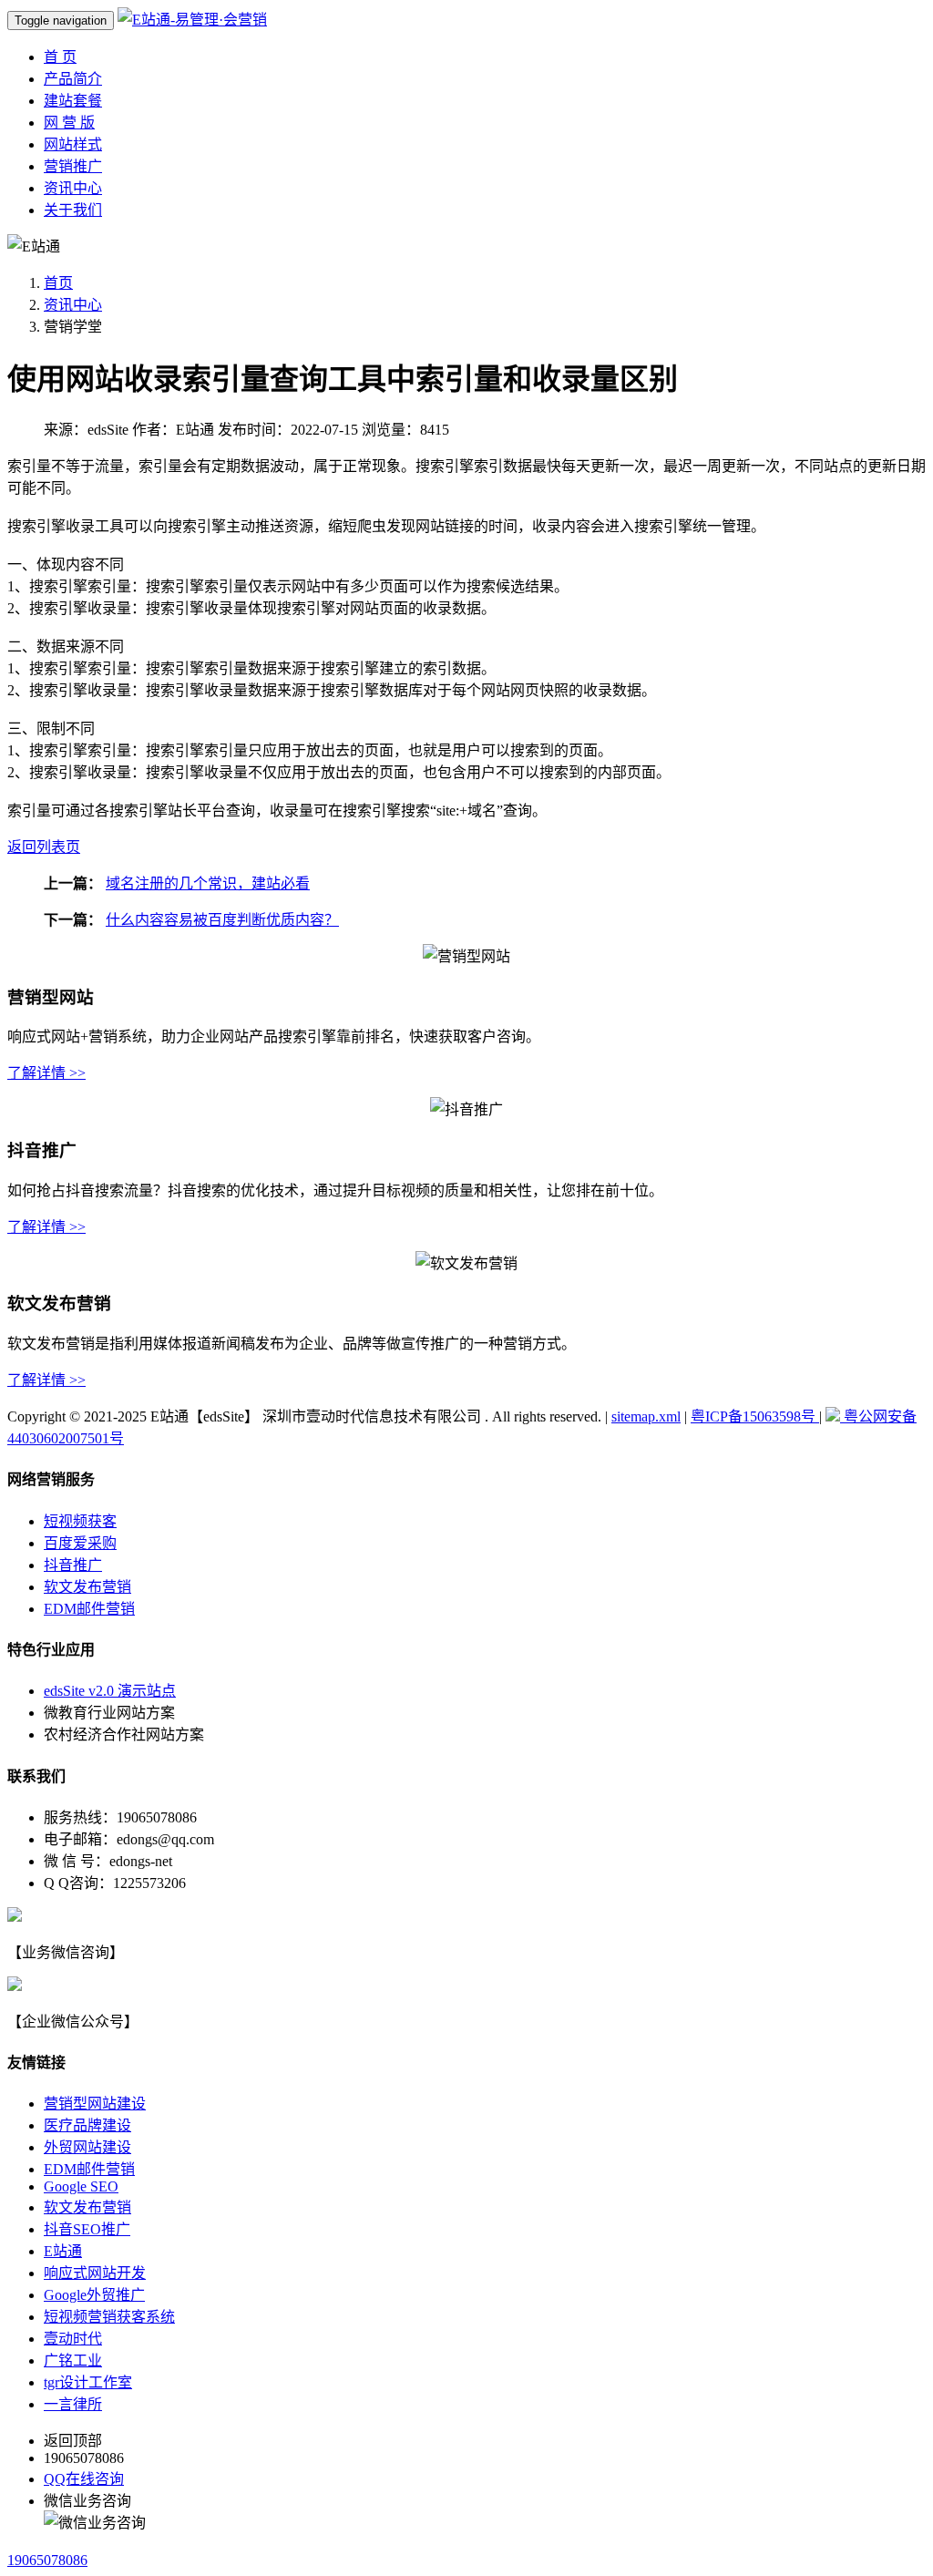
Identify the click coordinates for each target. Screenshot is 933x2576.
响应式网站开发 (95, 2273)
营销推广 (73, 166)
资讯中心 (73, 188)
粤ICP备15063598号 (755, 1416)
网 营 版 (69, 123)
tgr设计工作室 (88, 2382)
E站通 (63, 2251)
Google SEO (81, 2186)
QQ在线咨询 (84, 2479)
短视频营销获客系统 (109, 2317)
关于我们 (73, 210)
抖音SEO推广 (87, 2229)
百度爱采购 (80, 1543)
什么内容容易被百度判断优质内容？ (222, 920)
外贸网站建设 (87, 2147)
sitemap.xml (646, 1416)
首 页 (60, 57)
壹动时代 (73, 2339)
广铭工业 (73, 2360)
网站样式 (73, 144)
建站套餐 (73, 101)
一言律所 (73, 2404)
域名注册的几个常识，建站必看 (208, 883)
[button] (44, 847)
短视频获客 (80, 1521)
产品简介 (73, 79)
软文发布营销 (87, 1587)
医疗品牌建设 (87, 2125)
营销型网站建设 (95, 2104)
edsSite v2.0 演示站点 (110, 1691)
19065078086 (47, 2560)
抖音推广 (73, 1565)
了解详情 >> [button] (46, 1073)
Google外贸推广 (94, 2295)
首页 (58, 283)
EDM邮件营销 (89, 1609)
